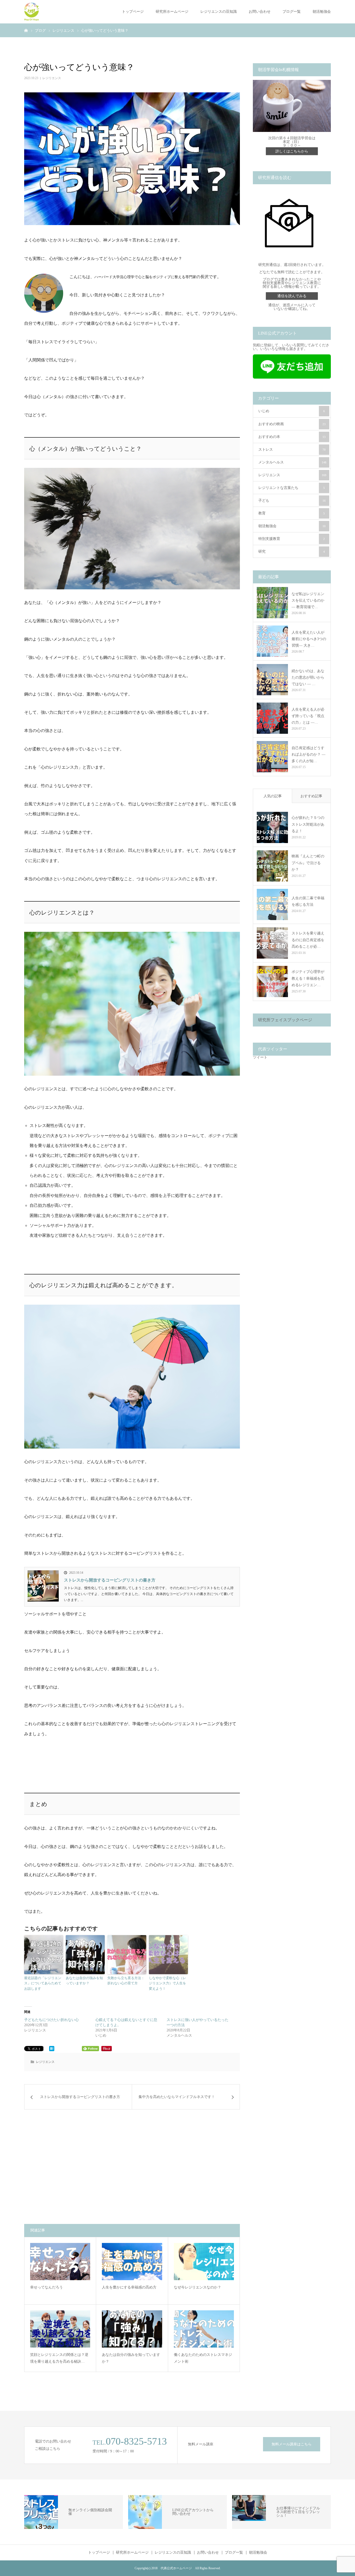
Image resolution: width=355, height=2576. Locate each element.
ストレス (292, 449)
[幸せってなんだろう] (60, 2261)
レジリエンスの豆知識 (219, 12)
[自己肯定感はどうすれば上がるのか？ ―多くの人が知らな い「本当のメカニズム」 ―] (272, 757)
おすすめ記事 (311, 796)
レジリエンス (52, 78)
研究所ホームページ (172, 12)
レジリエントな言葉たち (292, 488)
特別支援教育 (292, 539)
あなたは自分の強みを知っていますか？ (84, 1981)
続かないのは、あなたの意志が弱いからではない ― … (308, 677)
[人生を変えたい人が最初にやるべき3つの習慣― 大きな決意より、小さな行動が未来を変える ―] (272, 641)
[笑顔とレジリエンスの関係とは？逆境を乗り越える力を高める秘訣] (60, 2329)
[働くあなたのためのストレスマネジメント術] (204, 2329)
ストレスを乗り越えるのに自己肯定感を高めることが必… (308, 940)
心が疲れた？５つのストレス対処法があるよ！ (308, 824)
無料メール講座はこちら (292, 2444)
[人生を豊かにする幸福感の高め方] (132, 2261)
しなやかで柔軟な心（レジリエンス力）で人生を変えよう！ (167, 1983)
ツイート (260, 1057)
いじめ (292, 411)
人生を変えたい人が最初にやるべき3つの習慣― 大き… (309, 639)
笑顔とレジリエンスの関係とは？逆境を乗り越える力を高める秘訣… (59, 2358)
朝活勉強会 (322, 12)
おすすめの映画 (292, 424)
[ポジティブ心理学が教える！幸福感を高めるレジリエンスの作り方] (272, 981)
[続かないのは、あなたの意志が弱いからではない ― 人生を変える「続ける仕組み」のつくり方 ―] (272, 680)
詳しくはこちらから (292, 151)
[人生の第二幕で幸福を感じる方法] (272, 904)
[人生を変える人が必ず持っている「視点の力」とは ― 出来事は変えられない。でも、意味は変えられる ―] (272, 718)
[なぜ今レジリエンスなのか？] (204, 2261)
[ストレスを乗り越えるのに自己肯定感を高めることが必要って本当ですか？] (272, 943)
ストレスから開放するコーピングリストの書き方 (110, 1580)
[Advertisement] (81, 2167)
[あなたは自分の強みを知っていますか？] (132, 2329)
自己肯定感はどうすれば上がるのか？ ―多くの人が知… (308, 754)
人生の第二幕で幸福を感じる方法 (308, 901)
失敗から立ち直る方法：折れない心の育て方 (126, 1981)
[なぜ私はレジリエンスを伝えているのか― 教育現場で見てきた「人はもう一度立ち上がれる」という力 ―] (272, 603)
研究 (292, 551)
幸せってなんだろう (47, 2287)
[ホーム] (26, 30)
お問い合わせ (260, 12)
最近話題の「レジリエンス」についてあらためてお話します (43, 1983)
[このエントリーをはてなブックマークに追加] (52, 2050)
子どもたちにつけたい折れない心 (51, 2020)
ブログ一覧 (292, 12)
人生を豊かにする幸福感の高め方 (129, 2287)
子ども (292, 500)
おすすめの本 (292, 437)
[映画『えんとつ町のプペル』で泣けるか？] (272, 866)
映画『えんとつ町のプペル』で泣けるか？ (308, 863)
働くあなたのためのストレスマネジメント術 (203, 2358)
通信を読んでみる (292, 296)
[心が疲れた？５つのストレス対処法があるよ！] (272, 827)
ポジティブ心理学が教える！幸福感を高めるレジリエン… (308, 978)
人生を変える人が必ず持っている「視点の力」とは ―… (308, 716)
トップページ (133, 12)
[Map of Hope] (32, 12)
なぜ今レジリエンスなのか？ (198, 2287)
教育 (292, 513)
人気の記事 (273, 796)
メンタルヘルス (292, 462)
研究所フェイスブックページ (285, 1020)
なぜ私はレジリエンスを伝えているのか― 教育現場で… (308, 600)
